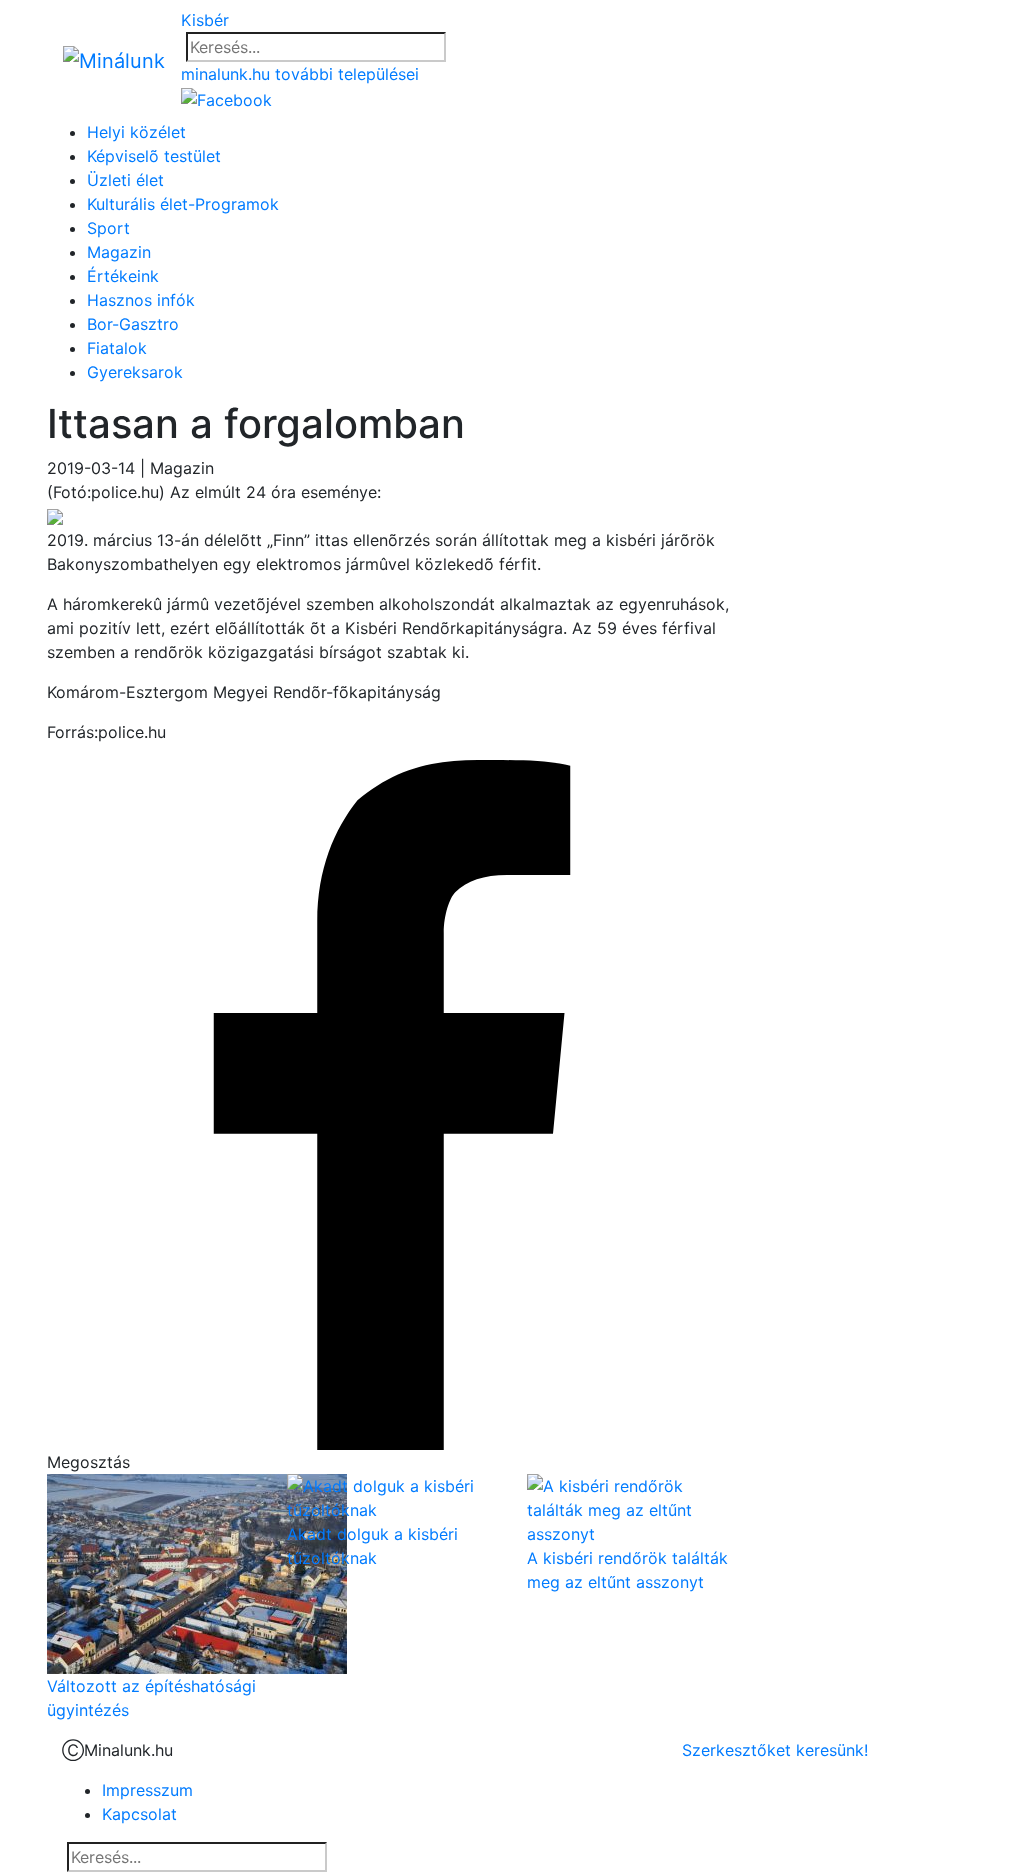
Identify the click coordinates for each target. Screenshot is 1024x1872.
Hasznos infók (141, 300)
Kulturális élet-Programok (183, 204)
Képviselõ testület (154, 156)
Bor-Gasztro (133, 324)
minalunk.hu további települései (300, 74)
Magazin (119, 252)
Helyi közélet (136, 132)
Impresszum (147, 1790)
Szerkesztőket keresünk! (775, 1750)
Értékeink (123, 276)
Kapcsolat (139, 1814)
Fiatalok (117, 348)
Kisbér (205, 20)
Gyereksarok (135, 372)
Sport (108, 228)
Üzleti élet (125, 180)
